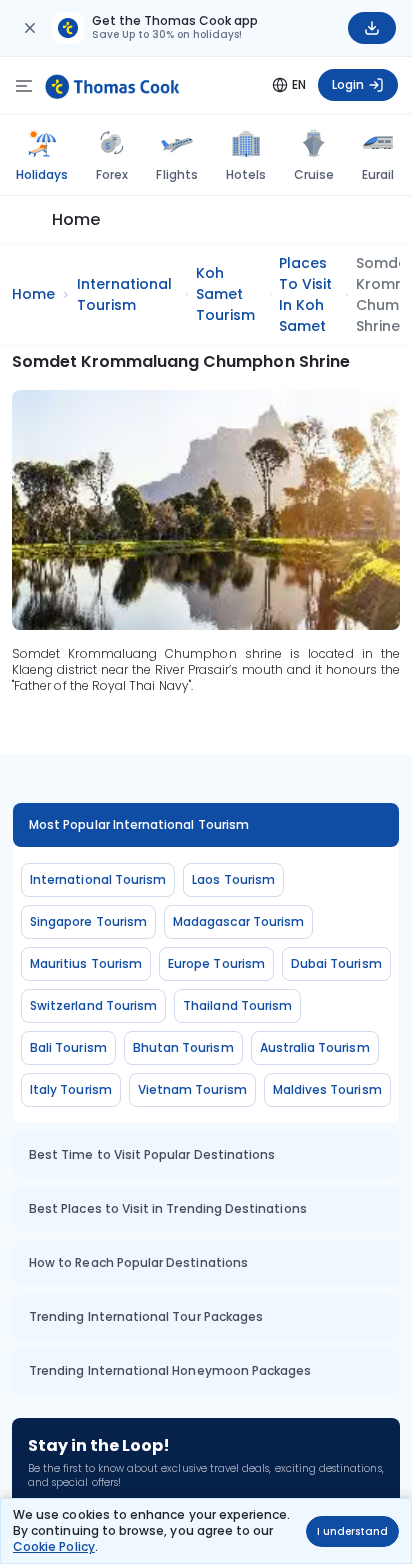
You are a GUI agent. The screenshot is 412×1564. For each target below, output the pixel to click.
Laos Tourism (233, 879)
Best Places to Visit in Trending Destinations (168, 1208)
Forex (112, 174)
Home (76, 219)
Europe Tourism (216, 963)
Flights (176, 174)
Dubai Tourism (336, 963)
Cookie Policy (54, 1546)
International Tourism (98, 879)
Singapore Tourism (88, 921)
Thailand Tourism (237, 1005)
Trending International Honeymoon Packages (170, 1370)
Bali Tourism (68, 1047)
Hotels (246, 174)
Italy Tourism (71, 1089)
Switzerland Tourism (93, 1005)
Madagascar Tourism (238, 921)
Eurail (378, 174)
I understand (352, 1531)
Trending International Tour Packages (146, 1316)
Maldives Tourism (327, 1089)
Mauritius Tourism (86, 963)
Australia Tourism (315, 1047)
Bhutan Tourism (183, 1047)
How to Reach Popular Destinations (138, 1262)
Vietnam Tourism (192, 1089)
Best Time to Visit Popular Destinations (152, 1154)
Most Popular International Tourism (139, 824)
